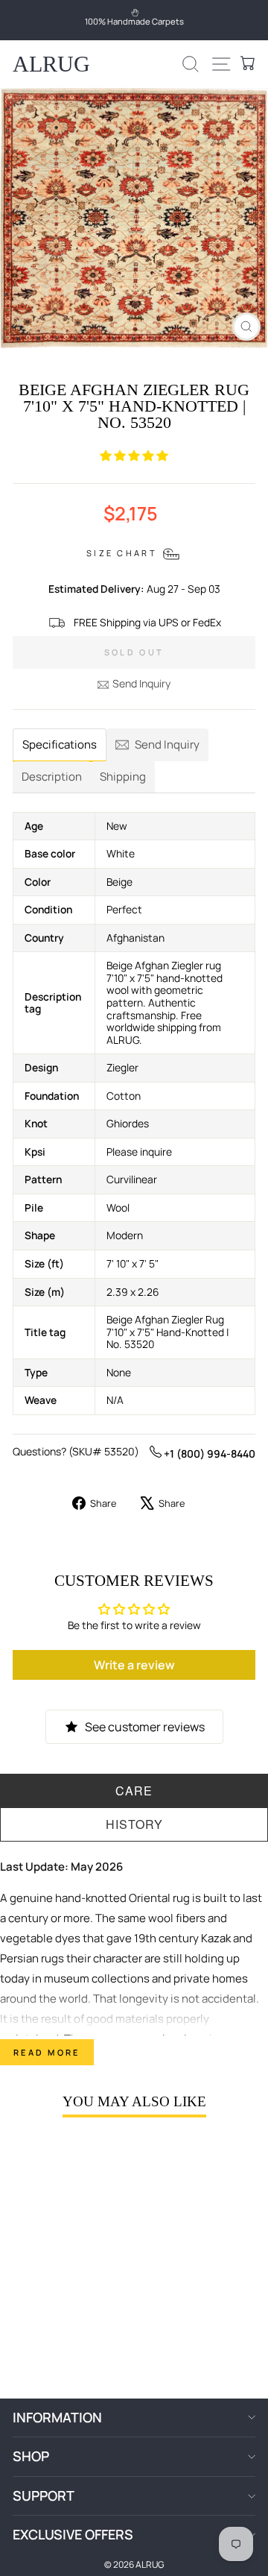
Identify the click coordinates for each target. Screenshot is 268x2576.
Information (57, 2417)
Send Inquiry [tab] (167, 744)
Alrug (51, 64)
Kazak (216, 1938)
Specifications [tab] (60, 744)
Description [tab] (52, 777)
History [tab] (134, 1824)
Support (44, 2495)
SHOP (31, 2456)
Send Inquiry (141, 683)
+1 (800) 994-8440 (208, 1454)
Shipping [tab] (123, 777)
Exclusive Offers (73, 2534)
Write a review (134, 1665)
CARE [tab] (134, 1791)
